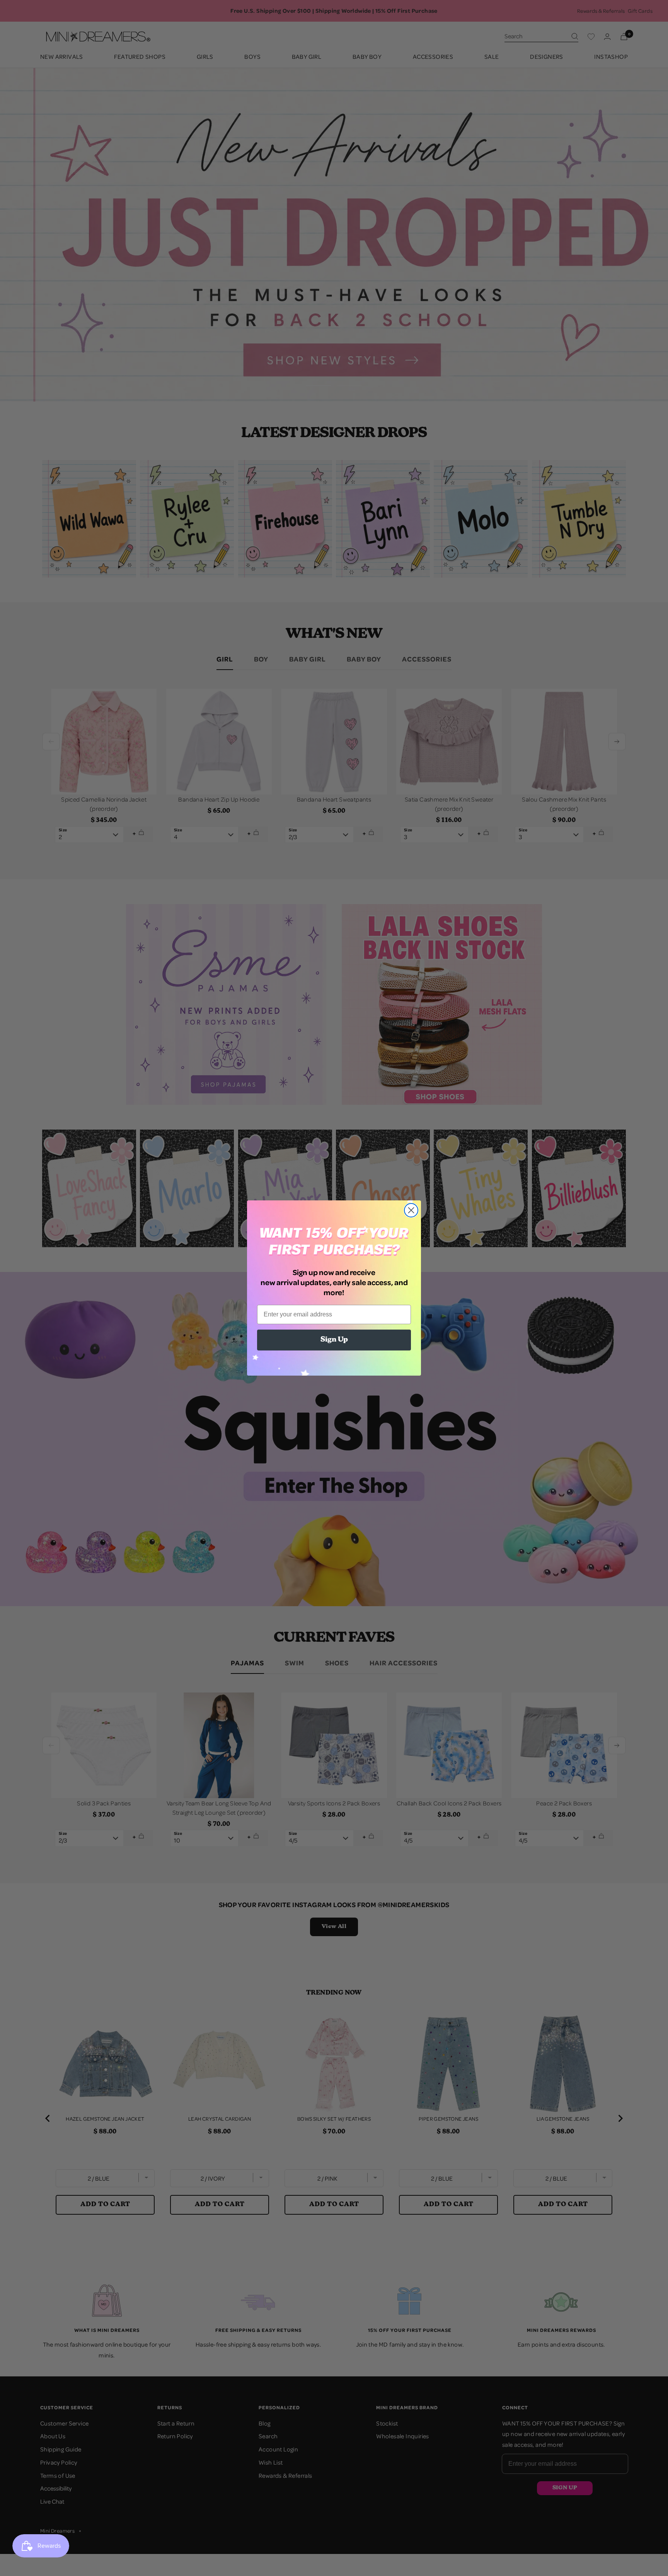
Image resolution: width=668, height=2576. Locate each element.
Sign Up (334, 1340)
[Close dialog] (411, 1210)
